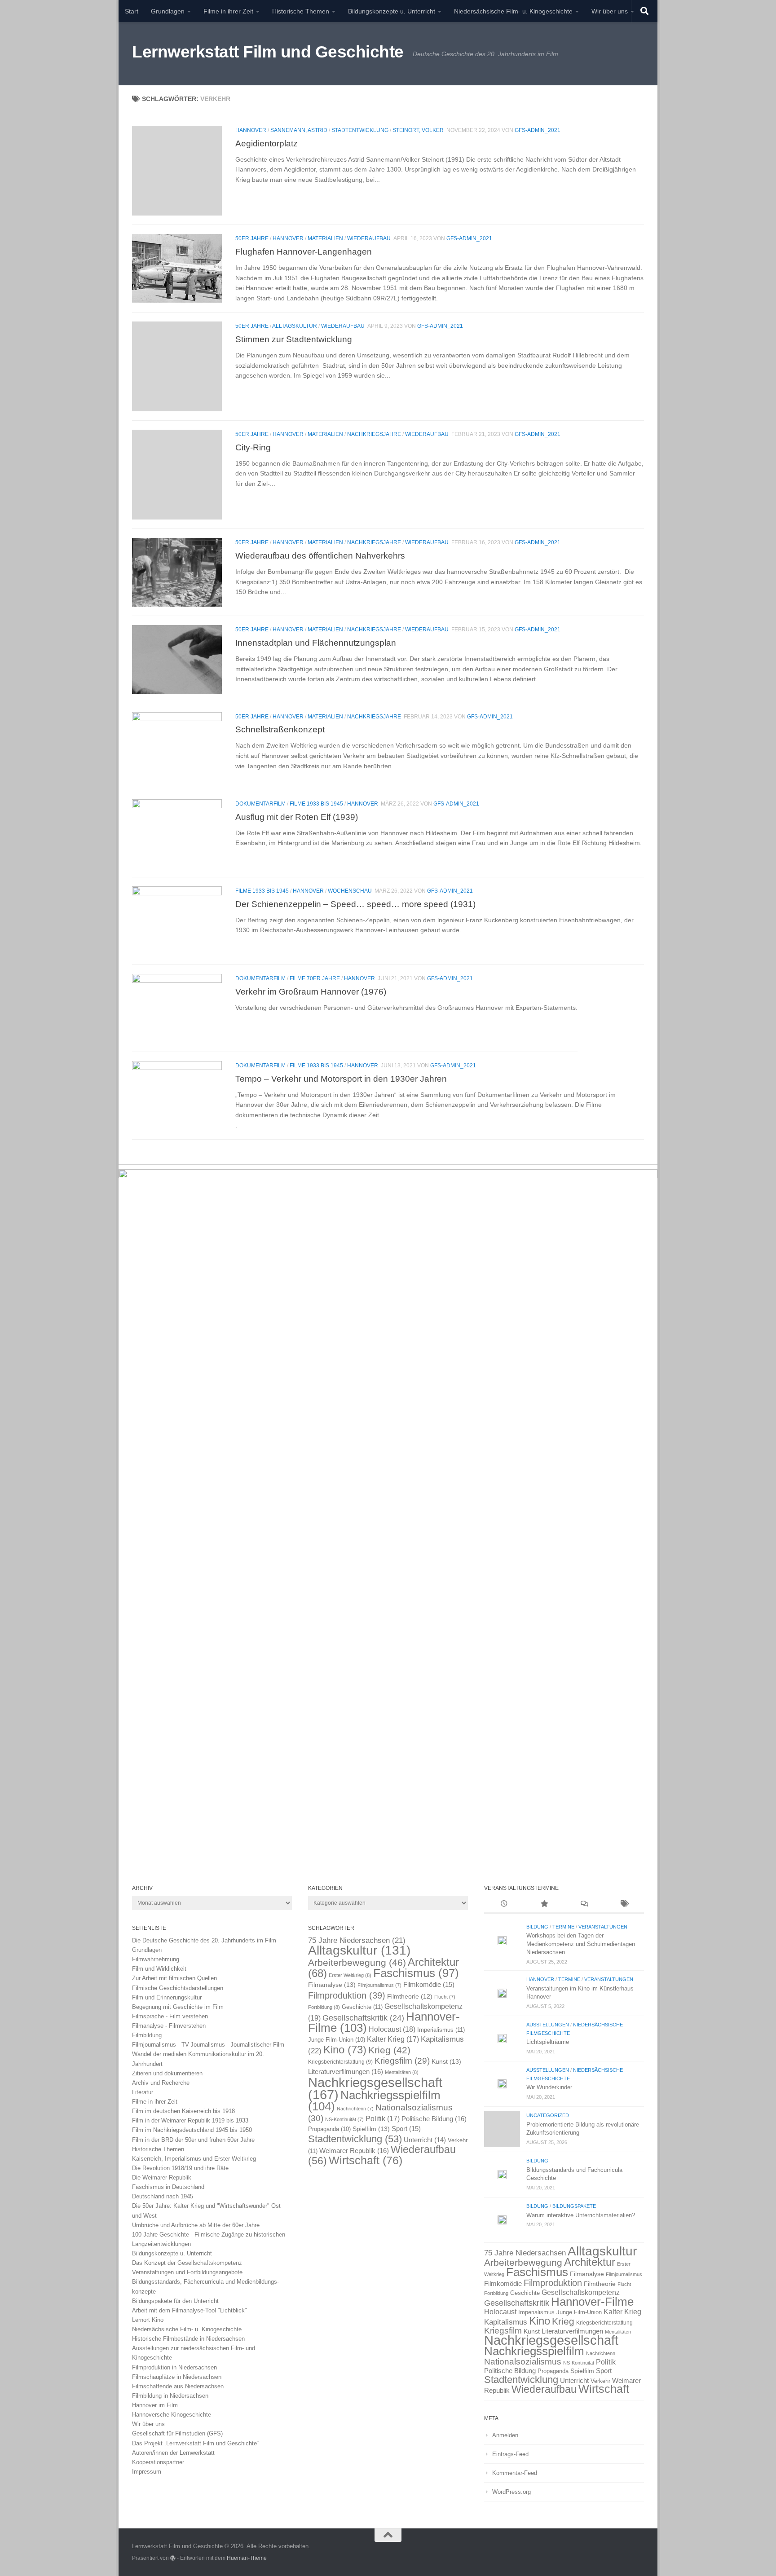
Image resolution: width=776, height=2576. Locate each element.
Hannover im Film (155, 2405)
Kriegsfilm (402, 2061)
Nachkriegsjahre (374, 434)
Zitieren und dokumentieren (167, 2073)
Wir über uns (610, 11)
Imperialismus (441, 2030)
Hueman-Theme (247, 2558)
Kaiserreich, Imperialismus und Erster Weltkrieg (194, 2159)
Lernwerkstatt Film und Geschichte (268, 52)
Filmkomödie (429, 1985)
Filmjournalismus (379, 1985)
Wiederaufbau (369, 238)
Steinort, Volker (418, 130)
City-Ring (253, 447)
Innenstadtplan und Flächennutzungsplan (316, 643)
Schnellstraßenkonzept (280, 730)
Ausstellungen (548, 2025)
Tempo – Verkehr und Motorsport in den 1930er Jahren (341, 1079)
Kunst (446, 2061)
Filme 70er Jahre (315, 978)
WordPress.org (511, 2492)
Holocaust (392, 2029)
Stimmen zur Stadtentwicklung (294, 339)
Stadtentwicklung (360, 130)
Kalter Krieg (393, 2039)
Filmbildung (147, 2035)
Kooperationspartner (158, 2462)
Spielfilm (371, 2129)
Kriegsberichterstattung (340, 2062)
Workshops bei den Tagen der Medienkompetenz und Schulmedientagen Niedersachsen (581, 1944)
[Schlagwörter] (624, 1905)
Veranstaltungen (603, 1927)
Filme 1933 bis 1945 (316, 804)
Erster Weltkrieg (350, 1975)
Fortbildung (324, 2007)
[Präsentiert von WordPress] (173, 2558)
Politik (383, 2119)
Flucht (445, 1997)
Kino (345, 2050)
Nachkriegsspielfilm (374, 2101)
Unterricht (425, 2140)
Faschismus (416, 1973)
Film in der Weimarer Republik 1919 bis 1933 (190, 2120)
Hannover (251, 130)
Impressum (147, 2472)
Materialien (325, 238)
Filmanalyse (332, 1985)
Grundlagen (168, 11)
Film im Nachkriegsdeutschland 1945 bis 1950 (192, 2130)
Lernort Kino (148, 2320)
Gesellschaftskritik (363, 2018)
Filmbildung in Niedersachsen (170, 2396)
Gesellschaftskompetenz (581, 2292)
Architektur (590, 2262)
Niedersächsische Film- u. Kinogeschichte (513, 11)
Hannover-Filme (592, 2302)
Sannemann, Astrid (299, 130)
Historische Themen (301, 11)
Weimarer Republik (354, 2151)
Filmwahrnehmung (156, 1959)
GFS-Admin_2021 (538, 130)
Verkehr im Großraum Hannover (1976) (311, 991)
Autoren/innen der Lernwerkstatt (173, 2453)
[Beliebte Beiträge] (544, 1905)
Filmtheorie (410, 1997)
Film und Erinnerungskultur (167, 1997)
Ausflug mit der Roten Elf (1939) (297, 817)
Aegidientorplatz (267, 143)
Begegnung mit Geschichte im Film (178, 2007)
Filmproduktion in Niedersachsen (174, 2367)
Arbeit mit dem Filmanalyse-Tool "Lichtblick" (190, 2310)
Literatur (143, 2092)
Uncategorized (548, 2115)
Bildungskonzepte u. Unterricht (392, 11)
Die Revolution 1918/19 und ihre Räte (180, 2168)
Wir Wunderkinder (549, 2087)
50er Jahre (252, 238)
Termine (563, 1927)
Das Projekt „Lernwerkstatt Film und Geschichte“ (195, 2443)
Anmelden (505, 2435)
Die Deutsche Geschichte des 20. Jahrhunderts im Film (204, 1940)
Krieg (389, 2050)
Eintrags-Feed (510, 2454)
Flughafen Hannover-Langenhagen (304, 251)
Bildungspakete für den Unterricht (175, 2301)
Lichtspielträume (548, 2042)
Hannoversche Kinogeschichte (172, 2415)
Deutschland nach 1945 (163, 2196)
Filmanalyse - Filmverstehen (169, 2026)
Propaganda (329, 2129)
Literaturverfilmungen (346, 2072)
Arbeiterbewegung (357, 1963)
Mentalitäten (402, 2072)
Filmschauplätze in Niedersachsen (177, 2377)
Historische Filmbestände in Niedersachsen (188, 2339)
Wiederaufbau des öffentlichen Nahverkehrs (320, 555)
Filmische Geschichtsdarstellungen (178, 1988)
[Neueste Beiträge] (504, 1905)
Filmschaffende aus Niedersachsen (178, 2386)
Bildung (537, 1927)
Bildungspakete (574, 2206)
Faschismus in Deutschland (168, 2187)
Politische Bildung (434, 2119)
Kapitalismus (506, 2322)
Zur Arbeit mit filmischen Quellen (174, 1978)
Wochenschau (350, 891)
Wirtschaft (366, 2160)
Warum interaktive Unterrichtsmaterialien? (581, 2215)
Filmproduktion (347, 1995)
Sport (406, 2129)
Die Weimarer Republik (162, 2177)
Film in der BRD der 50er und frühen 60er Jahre (193, 2140)
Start (132, 11)
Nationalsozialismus (523, 2362)
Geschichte (362, 2007)
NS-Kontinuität (344, 2119)
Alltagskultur (295, 326)
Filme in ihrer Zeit (228, 11)
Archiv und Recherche (161, 2083)
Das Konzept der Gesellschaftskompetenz (187, 2263)
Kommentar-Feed (515, 2473)
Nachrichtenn (355, 2109)
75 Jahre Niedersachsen (357, 1940)
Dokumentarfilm (260, 804)
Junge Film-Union (337, 2040)
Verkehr (600, 2381)
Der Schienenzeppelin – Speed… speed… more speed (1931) (355, 904)
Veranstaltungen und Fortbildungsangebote (187, 2272)
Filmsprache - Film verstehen (170, 2016)
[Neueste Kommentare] (584, 1905)
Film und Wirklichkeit (159, 1969)
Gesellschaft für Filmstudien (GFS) (177, 2433)
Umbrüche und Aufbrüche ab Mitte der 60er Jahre (196, 2225)
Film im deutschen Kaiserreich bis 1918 (183, 2111)
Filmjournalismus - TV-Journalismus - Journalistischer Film (208, 2045)
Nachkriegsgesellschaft (551, 2340)
